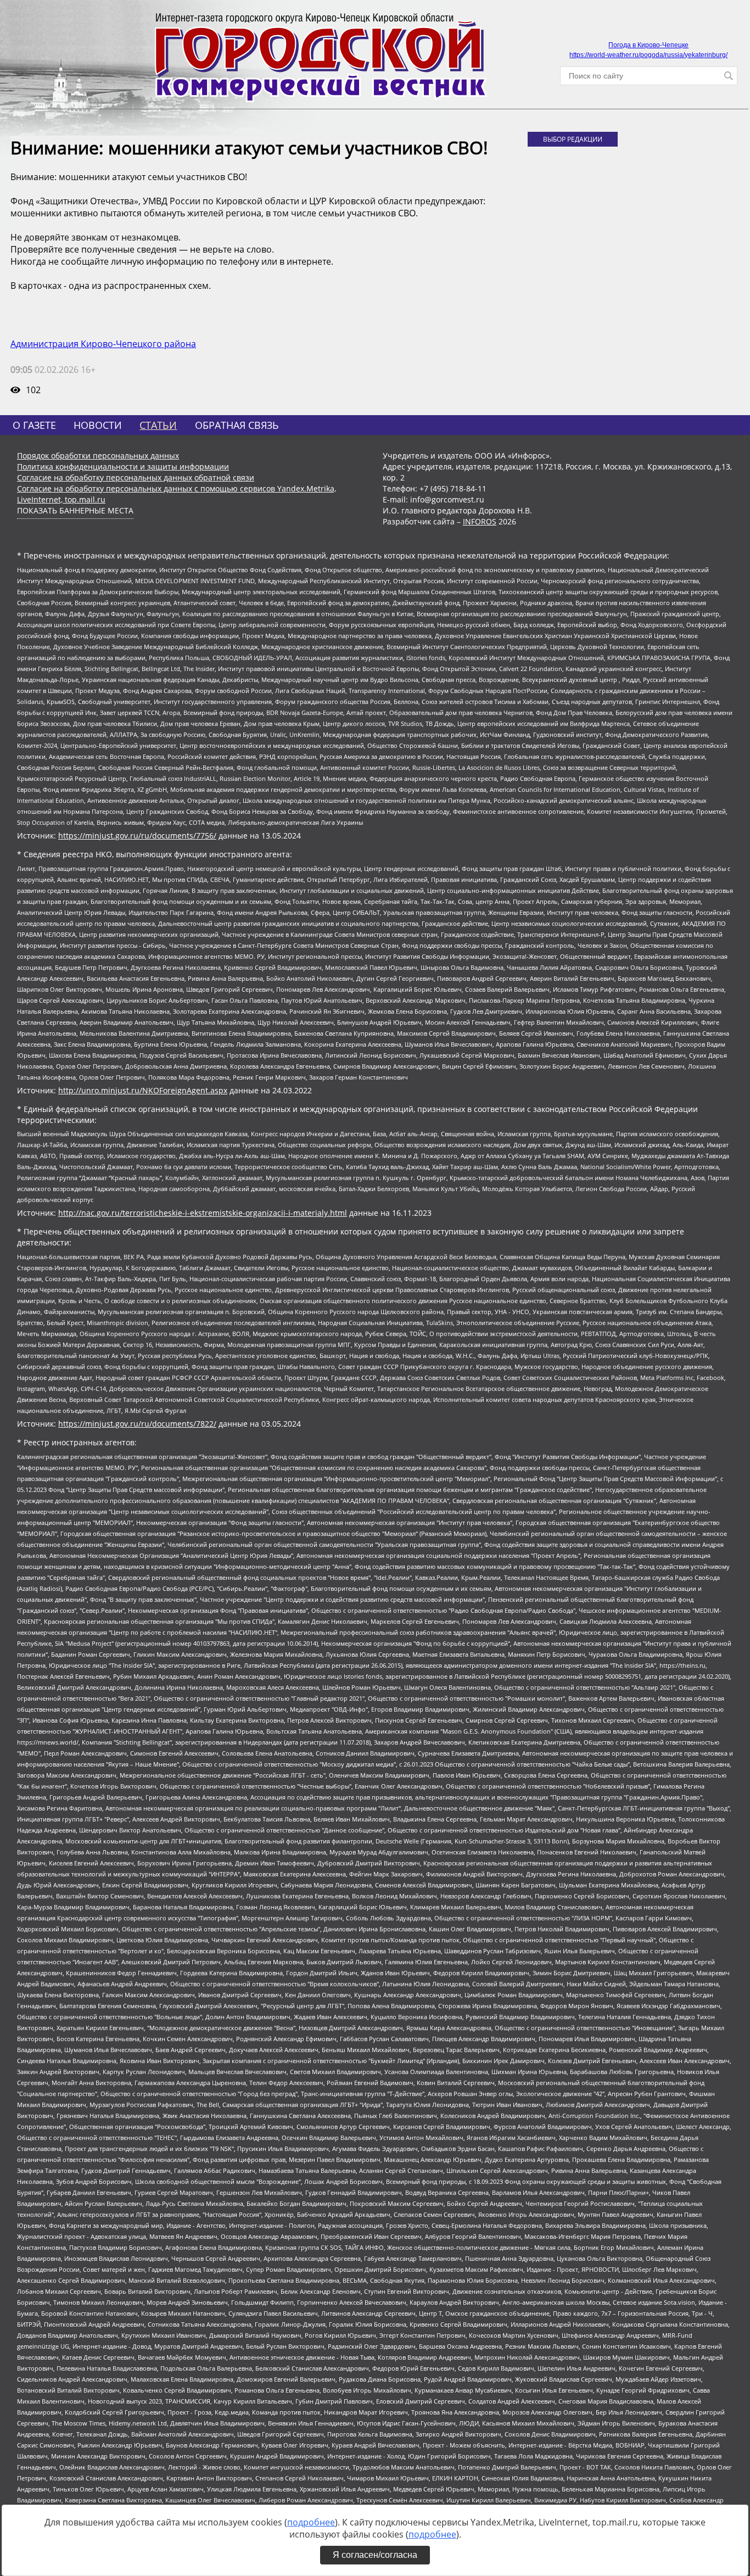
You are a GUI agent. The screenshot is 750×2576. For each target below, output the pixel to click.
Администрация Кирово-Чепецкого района (103, 344)
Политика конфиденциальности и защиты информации (123, 466)
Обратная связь (237, 425)
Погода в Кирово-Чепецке (648, 45)
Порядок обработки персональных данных (98, 456)
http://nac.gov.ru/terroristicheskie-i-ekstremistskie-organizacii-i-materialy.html (203, 1213)
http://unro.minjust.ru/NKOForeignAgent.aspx (143, 1090)
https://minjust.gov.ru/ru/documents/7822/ (137, 1424)
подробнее (311, 2522)
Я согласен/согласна (375, 2555)
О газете (34, 425)
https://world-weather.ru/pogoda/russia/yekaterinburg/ (648, 55)
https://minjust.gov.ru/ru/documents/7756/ (137, 836)
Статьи (158, 425)
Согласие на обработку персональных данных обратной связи (136, 477)
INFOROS (480, 521)
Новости (98, 425)
